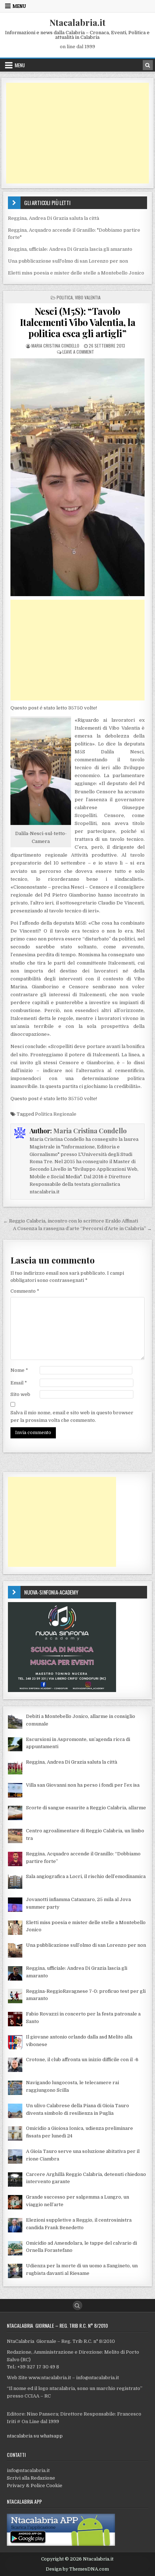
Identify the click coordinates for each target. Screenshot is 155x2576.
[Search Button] (77, 2305)
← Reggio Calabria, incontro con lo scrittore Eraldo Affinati (71, 1221)
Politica (65, 297)
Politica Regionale (56, 1114)
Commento (25, 1291)
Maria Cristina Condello (55, 346)
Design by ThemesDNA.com (77, 2569)
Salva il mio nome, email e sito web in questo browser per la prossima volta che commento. (72, 1416)
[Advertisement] (77, 133)
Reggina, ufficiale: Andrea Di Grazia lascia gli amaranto (70, 249)
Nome (19, 1370)
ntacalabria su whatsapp (35, 2436)
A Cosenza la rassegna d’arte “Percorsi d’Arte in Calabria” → (82, 1228)
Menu (19, 6)
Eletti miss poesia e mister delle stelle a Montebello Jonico (76, 273)
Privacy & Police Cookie (35, 2486)
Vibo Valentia (88, 297)
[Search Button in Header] (148, 65)
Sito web (20, 1394)
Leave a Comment (78, 352)
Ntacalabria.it (77, 22)
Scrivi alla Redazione (31, 2478)
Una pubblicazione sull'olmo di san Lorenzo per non (68, 261)
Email (19, 1383)
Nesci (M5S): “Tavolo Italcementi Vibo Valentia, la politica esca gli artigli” (78, 322)
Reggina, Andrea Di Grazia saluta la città (54, 218)
